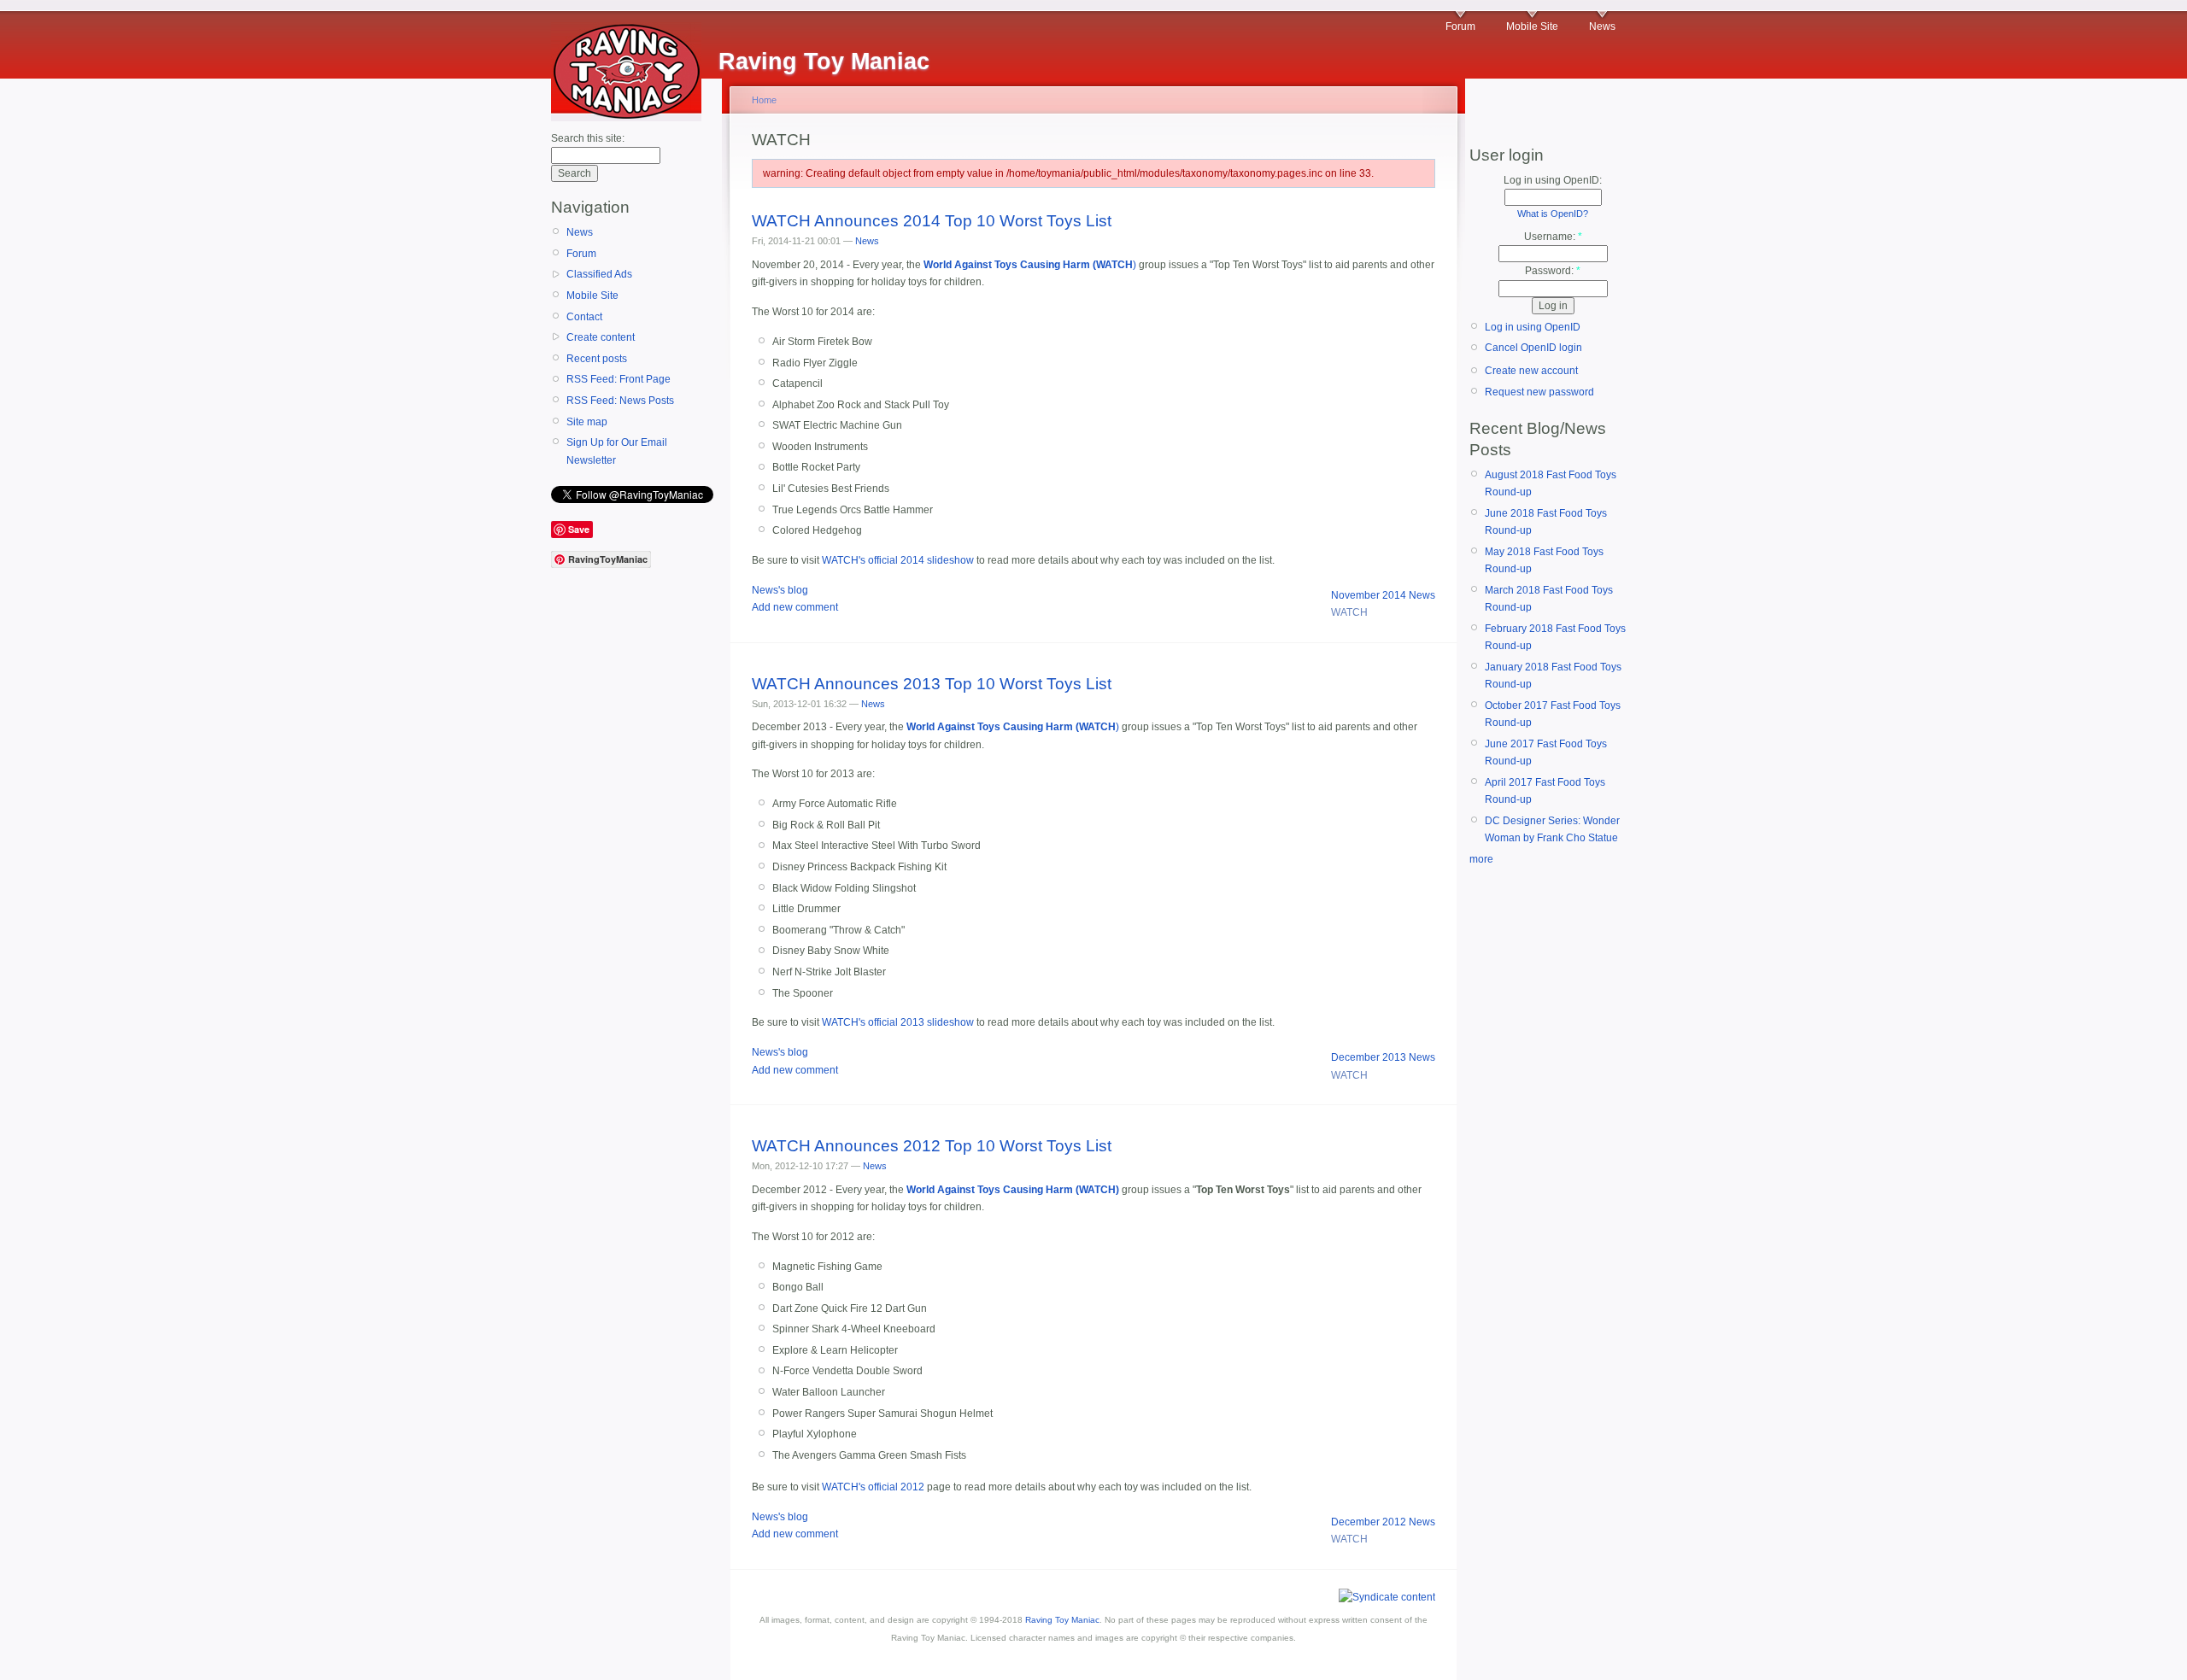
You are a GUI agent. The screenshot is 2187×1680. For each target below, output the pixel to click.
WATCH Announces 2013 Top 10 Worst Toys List (932, 684)
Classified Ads (599, 274)
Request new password (1539, 392)
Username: (1553, 237)
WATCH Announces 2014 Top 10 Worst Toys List (932, 221)
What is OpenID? (1553, 214)
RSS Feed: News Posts (620, 401)
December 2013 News (1383, 1057)
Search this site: (588, 138)
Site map (587, 422)
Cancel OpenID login (1533, 348)
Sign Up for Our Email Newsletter (617, 451)
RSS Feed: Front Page (619, 379)
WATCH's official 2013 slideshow (898, 1022)
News (1602, 26)
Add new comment (795, 607)
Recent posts (597, 359)
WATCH (1349, 612)
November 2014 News (1383, 595)
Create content (601, 337)
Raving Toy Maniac (1062, 1620)
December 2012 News (1383, 1522)
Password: (1553, 271)
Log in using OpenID (1533, 327)
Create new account (1531, 371)
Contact (584, 317)
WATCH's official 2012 (873, 1487)
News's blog (780, 590)
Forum (1460, 26)
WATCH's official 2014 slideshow (898, 560)
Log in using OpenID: (1553, 180)
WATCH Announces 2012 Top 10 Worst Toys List (932, 1146)
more (1481, 859)
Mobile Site (1532, 26)
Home (764, 100)
